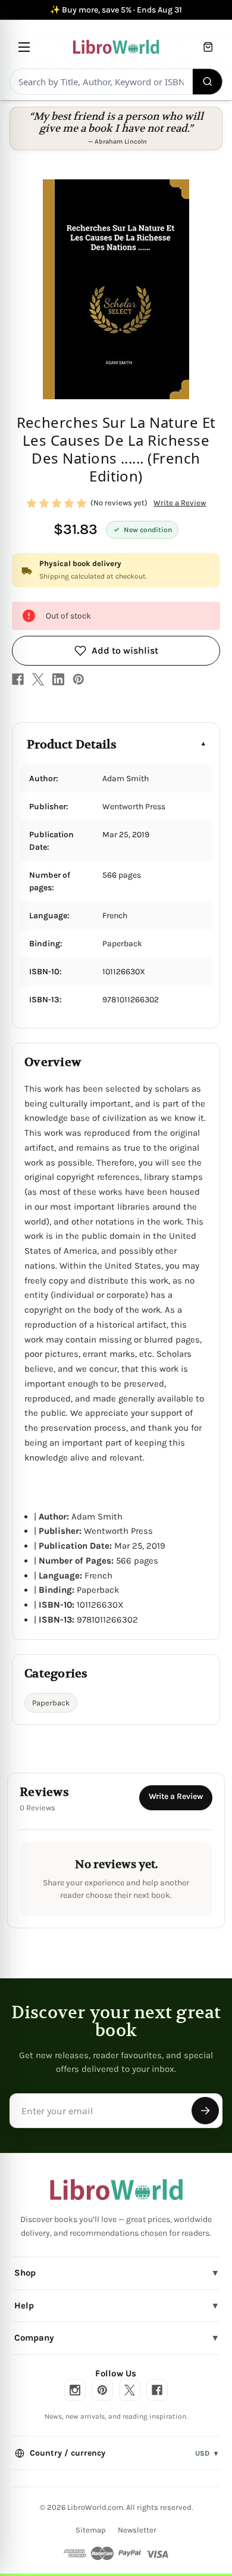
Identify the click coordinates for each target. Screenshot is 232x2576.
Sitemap (91, 2530)
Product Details (72, 745)
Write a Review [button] (180, 503)
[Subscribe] (205, 2111)
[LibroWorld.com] (116, 2190)
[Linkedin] (58, 679)
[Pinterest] (79, 679)
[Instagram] (75, 2390)
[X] (38, 679)
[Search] (208, 82)
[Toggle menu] (24, 47)
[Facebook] (18, 679)
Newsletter (137, 2530)
